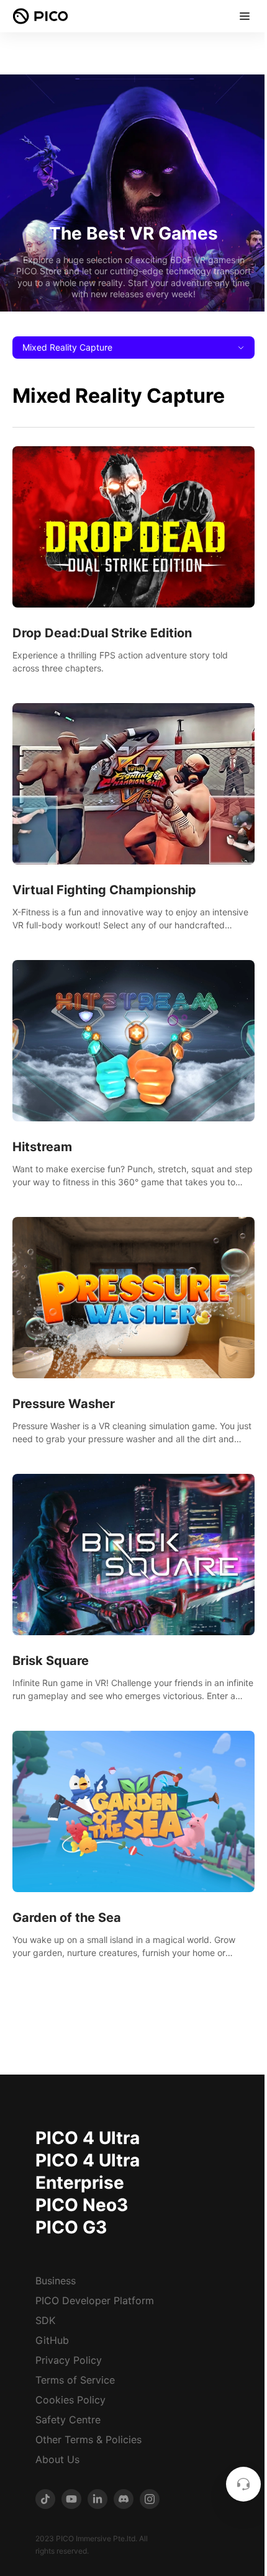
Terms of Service (75, 2380)
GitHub (52, 2340)
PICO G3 (71, 2227)
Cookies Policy (70, 2400)
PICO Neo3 (82, 2205)
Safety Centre (68, 2420)
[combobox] (133, 348)
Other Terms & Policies (88, 2439)
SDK (45, 2320)
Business (56, 2281)
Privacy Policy (69, 2360)
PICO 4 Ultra (88, 2138)
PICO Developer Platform (95, 2300)
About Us (57, 2459)
